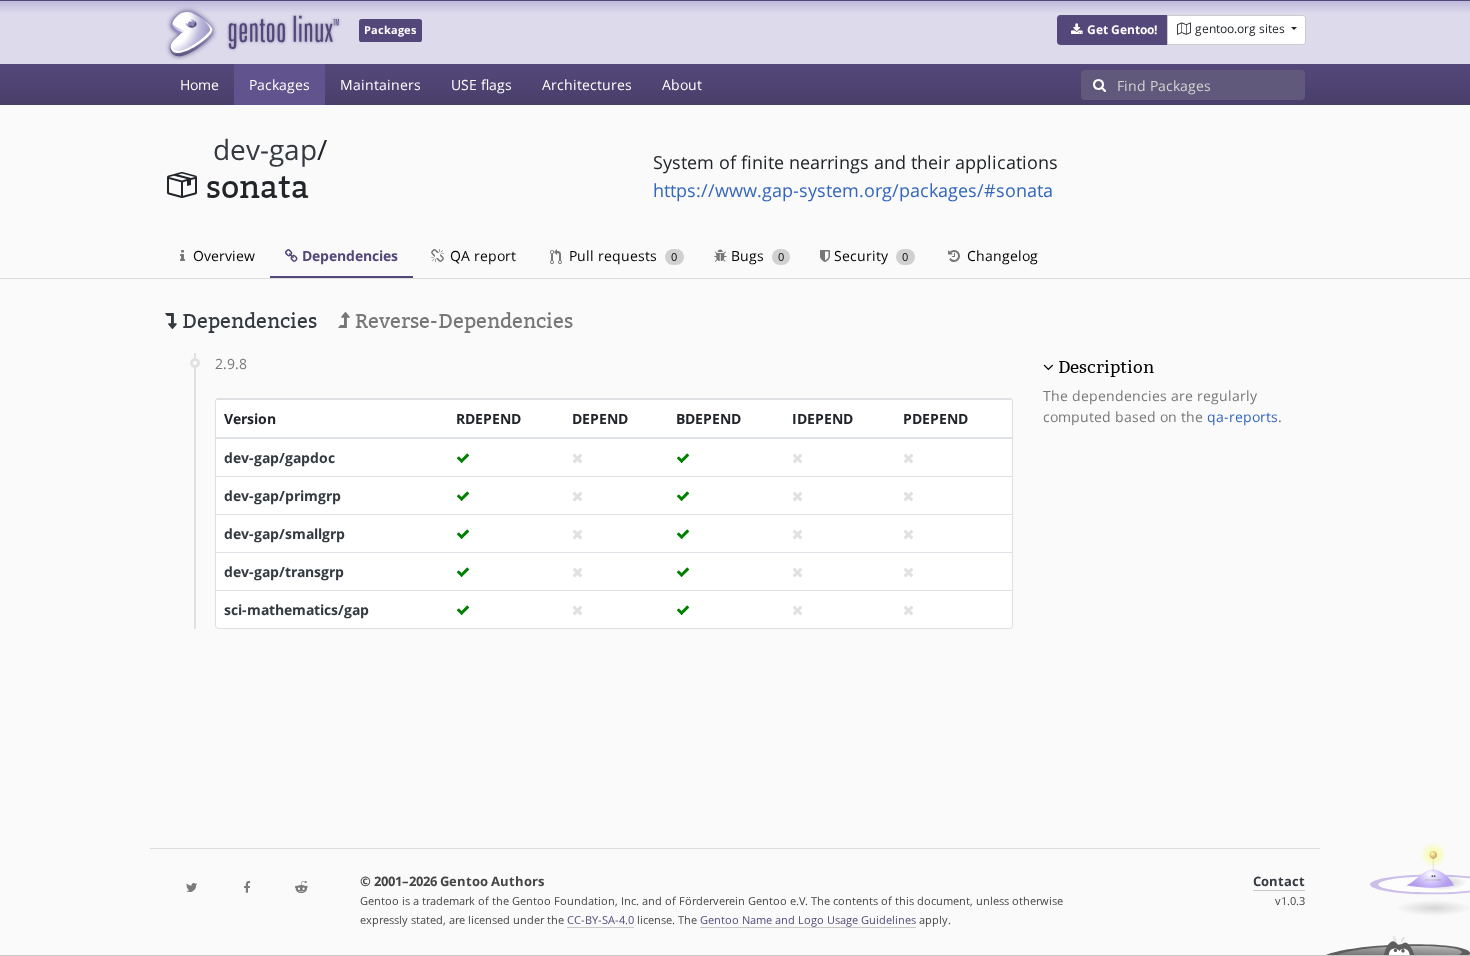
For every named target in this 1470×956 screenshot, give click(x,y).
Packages (279, 84)
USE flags (481, 84)
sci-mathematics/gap (296, 609)
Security (869, 255)
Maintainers (380, 84)
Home (199, 84)
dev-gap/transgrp (284, 571)
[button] (1112, 30)
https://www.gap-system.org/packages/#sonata (853, 190)
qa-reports (1242, 416)
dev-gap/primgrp (282, 495)
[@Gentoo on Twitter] (192, 888)
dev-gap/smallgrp (284, 533)
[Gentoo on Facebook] (246, 888)
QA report (481, 255)
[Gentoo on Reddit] (301, 888)
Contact (1279, 881)
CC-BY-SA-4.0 (600, 919)
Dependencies (348, 255)
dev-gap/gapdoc (279, 457)
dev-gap (265, 149)
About (682, 84)
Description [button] (1106, 367)
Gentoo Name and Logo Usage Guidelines (808, 919)
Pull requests (621, 255)
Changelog (1000, 255)
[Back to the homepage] (252, 32)
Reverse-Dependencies (461, 321)
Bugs (755, 255)
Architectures (587, 84)
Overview (222, 255)
